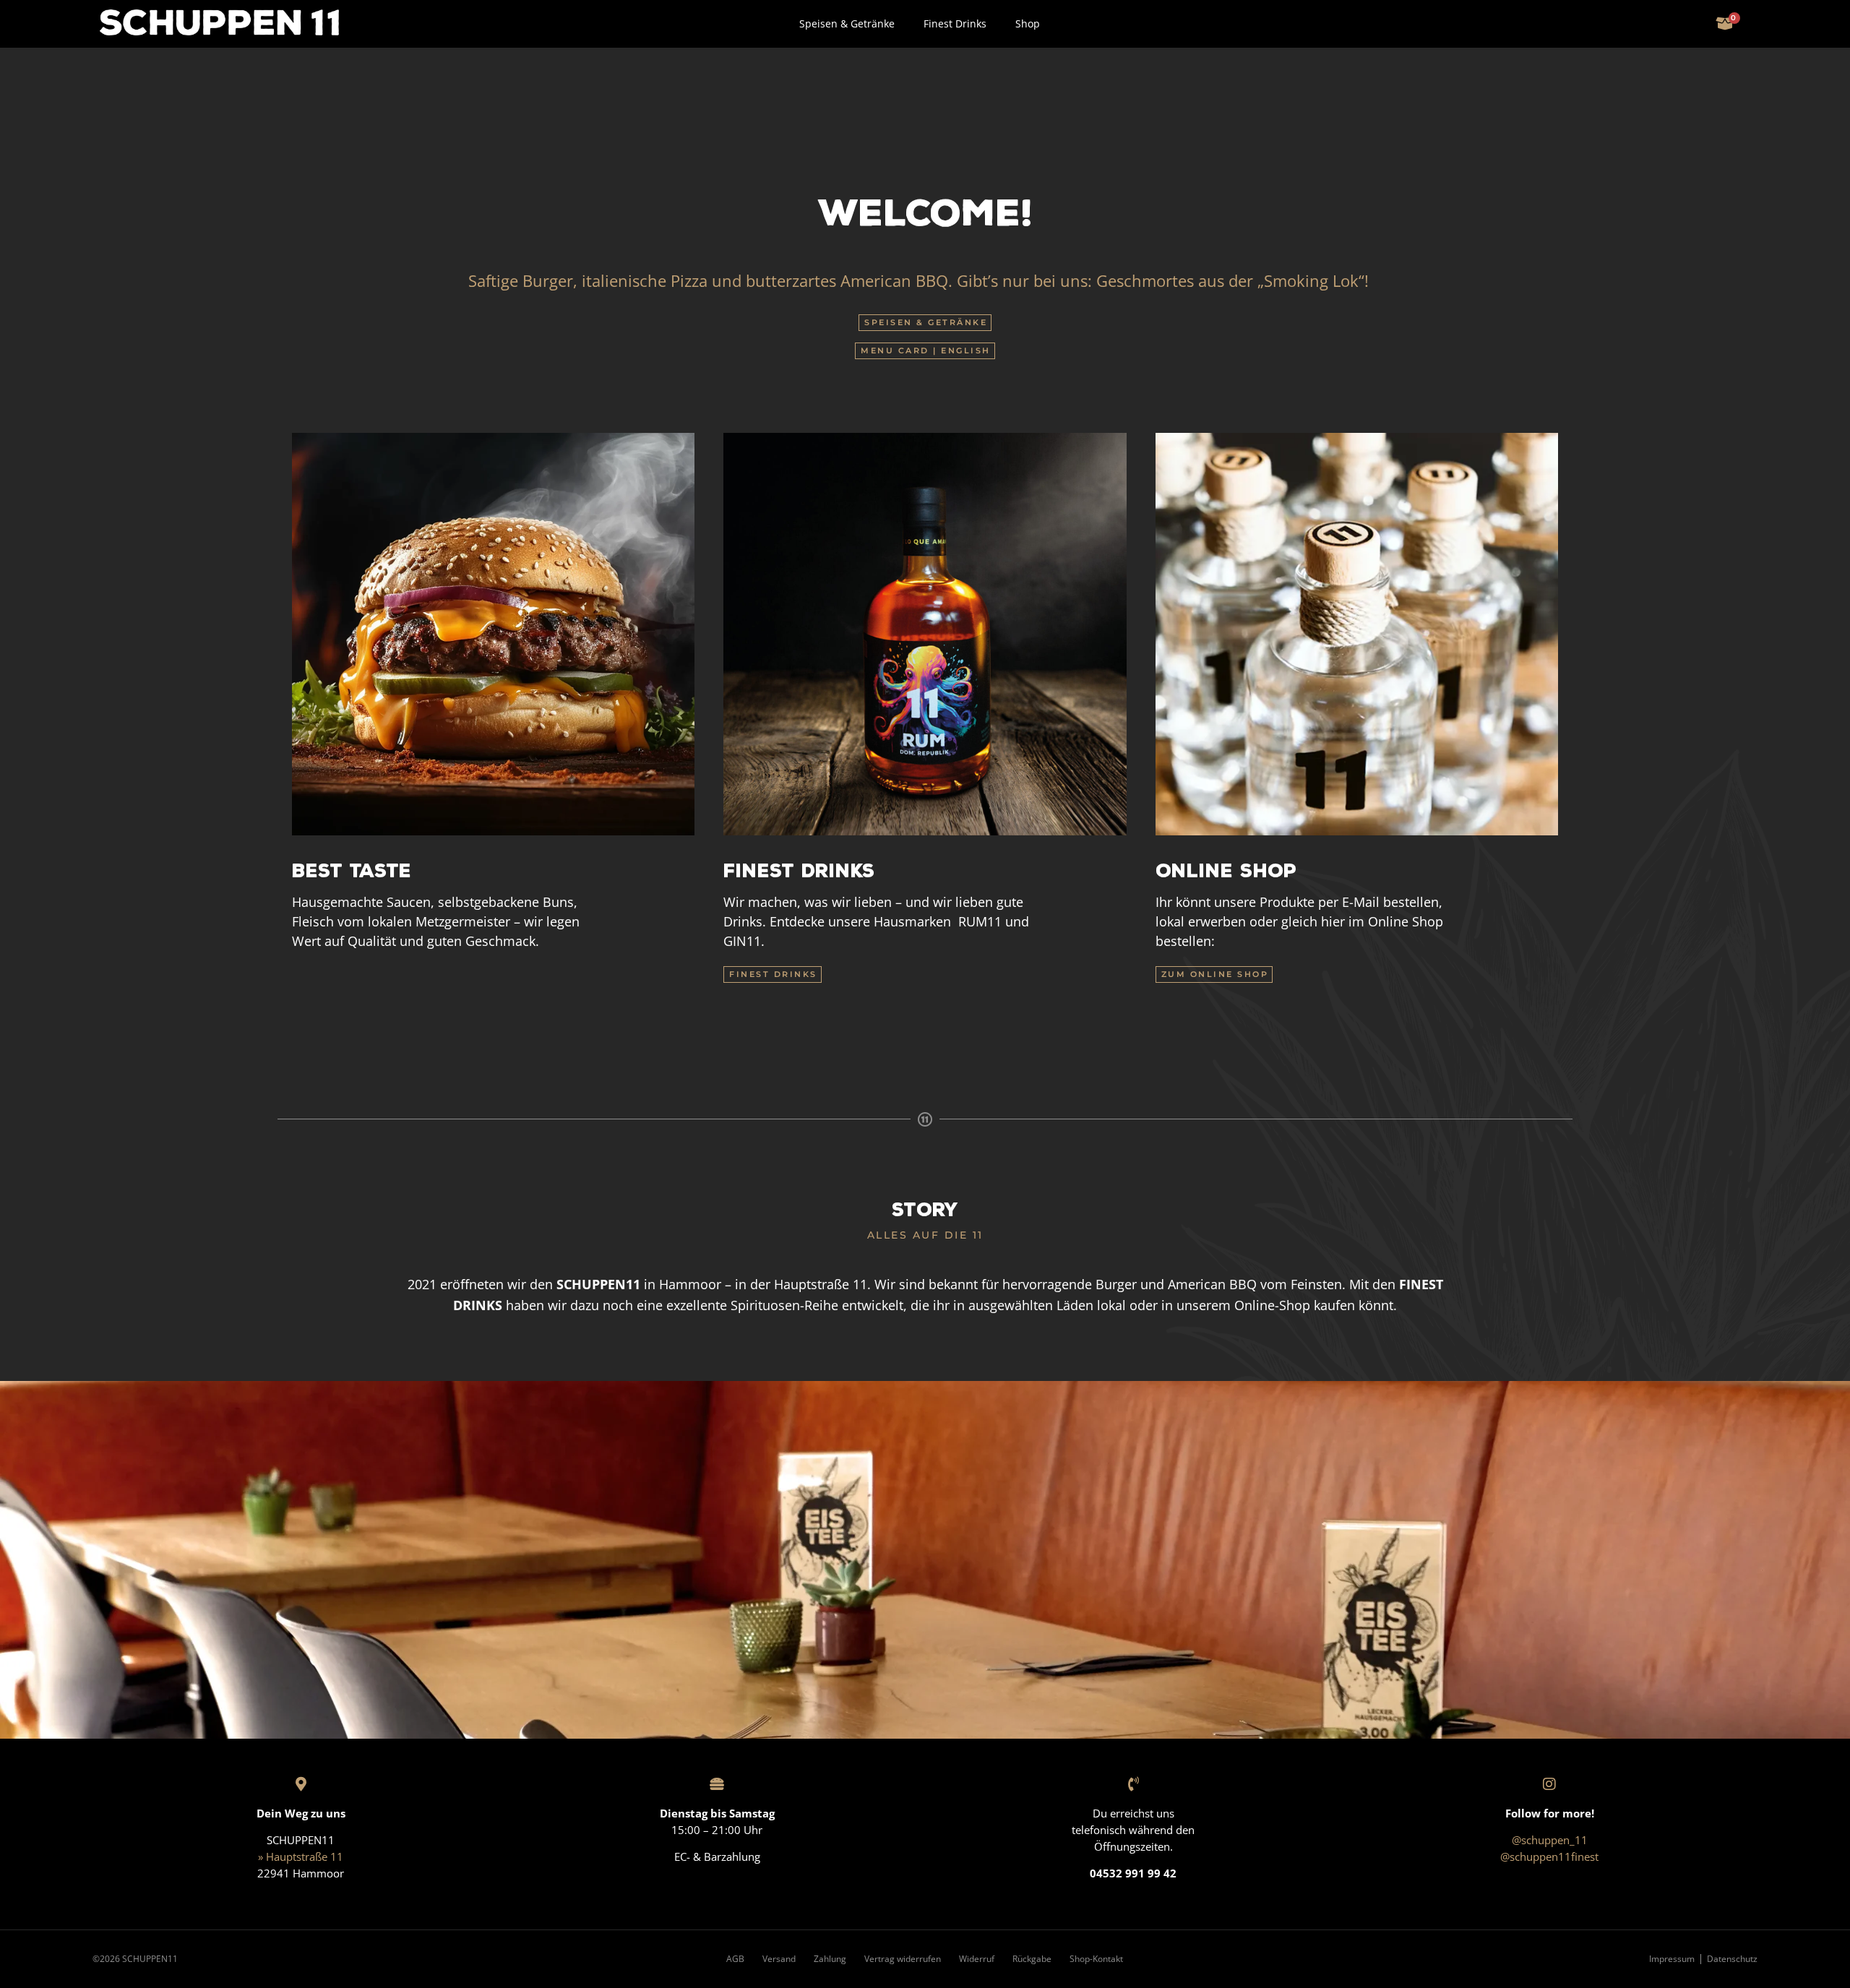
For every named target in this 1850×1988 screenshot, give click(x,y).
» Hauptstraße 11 (301, 1856)
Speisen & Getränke (847, 23)
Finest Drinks (955, 23)
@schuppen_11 (1550, 1840)
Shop (1028, 23)
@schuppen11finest (1549, 1856)
